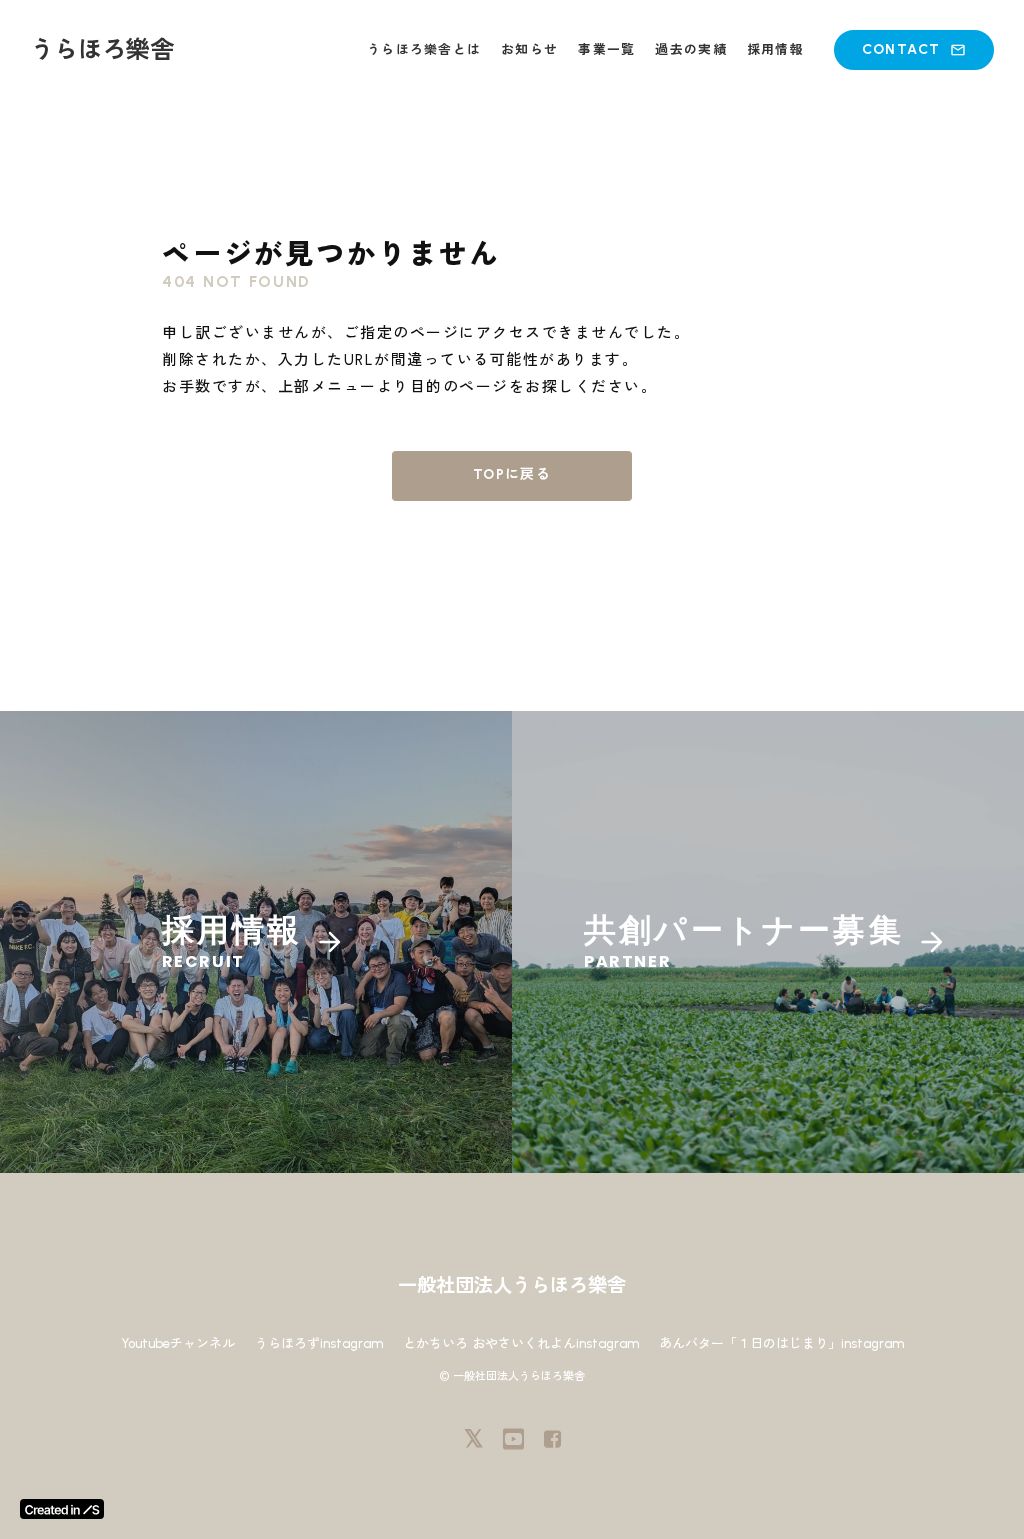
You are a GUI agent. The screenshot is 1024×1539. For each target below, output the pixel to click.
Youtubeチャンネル (178, 1343)
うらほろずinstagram (319, 1343)
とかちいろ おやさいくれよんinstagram (521, 1343)
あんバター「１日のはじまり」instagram (781, 1343)
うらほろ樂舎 (102, 49)
